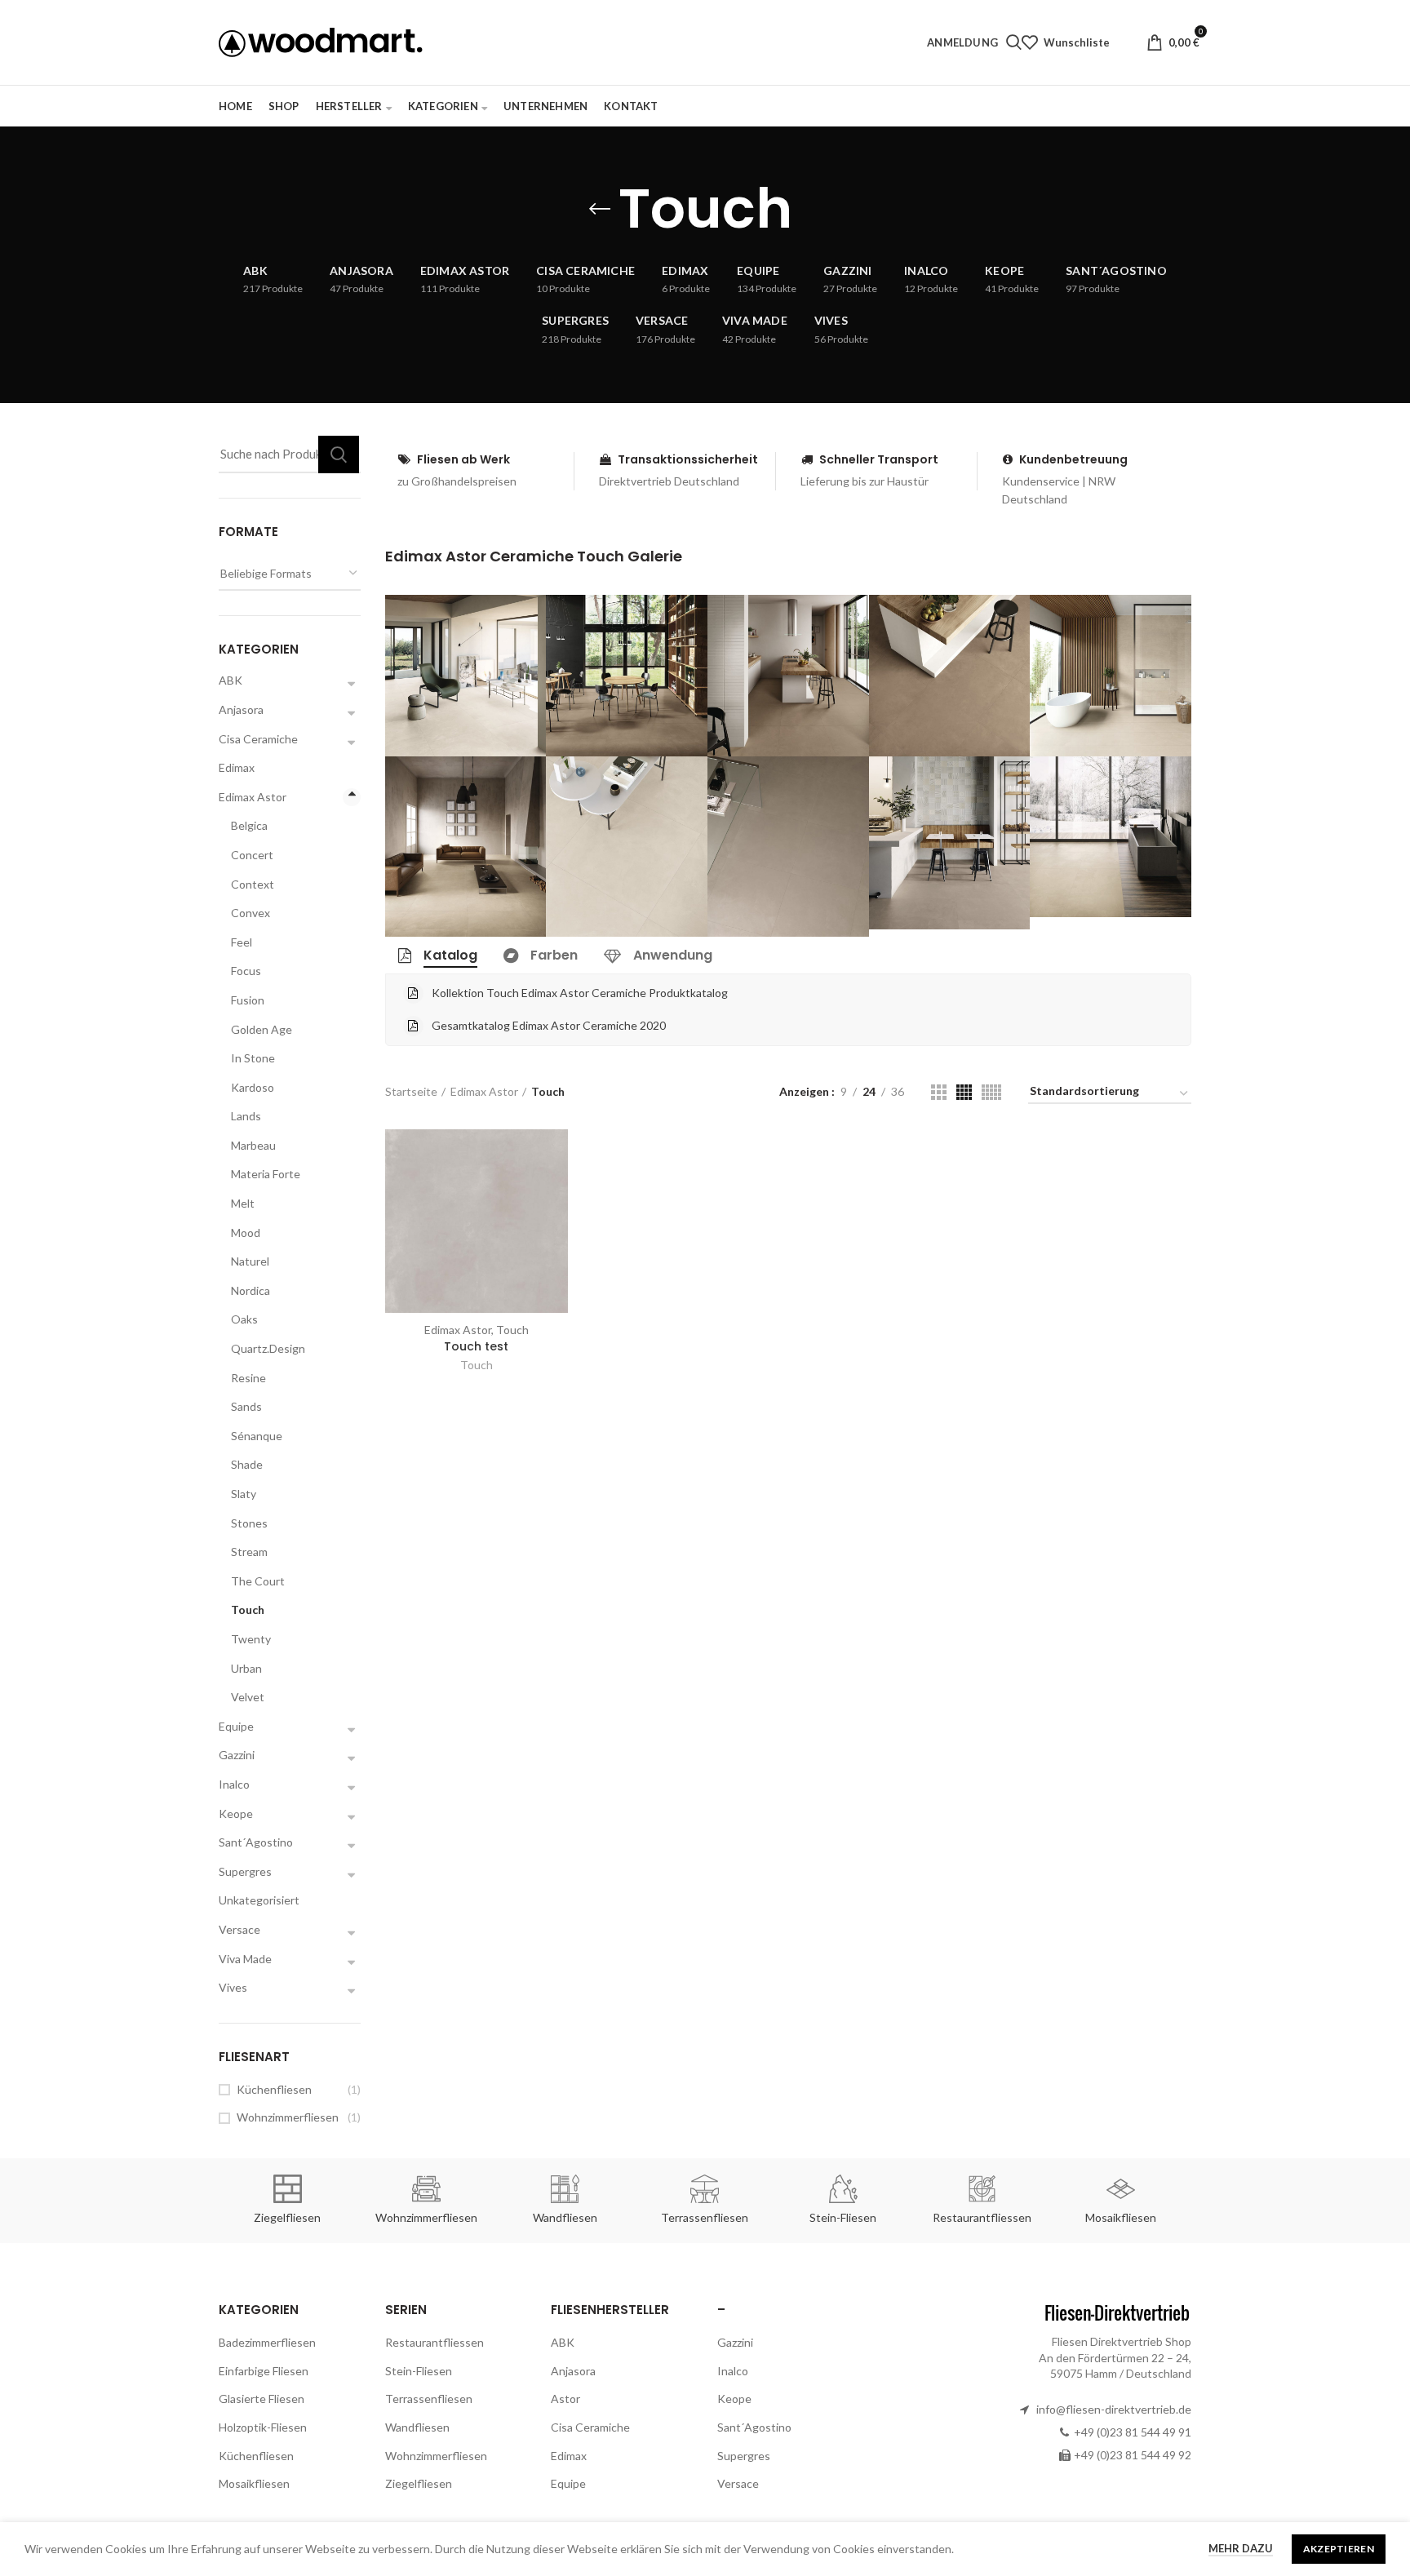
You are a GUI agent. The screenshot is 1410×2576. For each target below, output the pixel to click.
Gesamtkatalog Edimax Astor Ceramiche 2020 (549, 1025)
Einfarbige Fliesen (264, 2371)
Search (339, 454)
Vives (233, 1987)
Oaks (244, 1319)
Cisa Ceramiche (258, 739)
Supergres (245, 1871)
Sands (246, 1406)
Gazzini (237, 1755)
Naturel (250, 1261)
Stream (249, 1552)
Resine (248, 1378)
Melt (243, 1203)
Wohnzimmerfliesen (288, 2117)
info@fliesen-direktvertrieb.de (1114, 2409)
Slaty (244, 1494)
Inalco (234, 1784)
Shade (247, 1464)
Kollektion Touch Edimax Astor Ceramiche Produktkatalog (580, 993)
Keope (236, 1813)
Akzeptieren (1339, 2549)
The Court (258, 1581)
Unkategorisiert (259, 1900)
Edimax (237, 767)
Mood (246, 1233)
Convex (251, 913)
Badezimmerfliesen (267, 2342)
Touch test (476, 1346)
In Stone (253, 1058)
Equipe (236, 1726)
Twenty (251, 1639)
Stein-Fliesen (419, 2371)
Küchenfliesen (274, 2089)
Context (253, 884)
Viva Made (245, 1959)
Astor (565, 2399)
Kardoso (253, 1087)
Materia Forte (266, 1174)
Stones (249, 1523)
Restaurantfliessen (435, 2342)
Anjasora (241, 709)
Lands (246, 1116)
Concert (252, 855)
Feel (242, 942)
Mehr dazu (1241, 2548)
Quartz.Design (268, 1348)
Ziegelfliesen (419, 2483)
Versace (239, 1929)
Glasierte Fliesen (262, 2399)
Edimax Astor (484, 1091)
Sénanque (257, 1436)
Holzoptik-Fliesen (263, 2427)
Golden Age (262, 1029)
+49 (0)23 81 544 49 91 (1133, 2432)
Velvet (248, 1697)
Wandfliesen (417, 2427)
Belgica (249, 825)
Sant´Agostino (256, 1842)
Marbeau (253, 1145)
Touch (477, 1365)
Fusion (248, 1000)
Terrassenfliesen (429, 2399)
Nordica (251, 1290)
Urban (246, 1668)
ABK (231, 680)
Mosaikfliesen (254, 2483)
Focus (246, 971)
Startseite (411, 1091)
